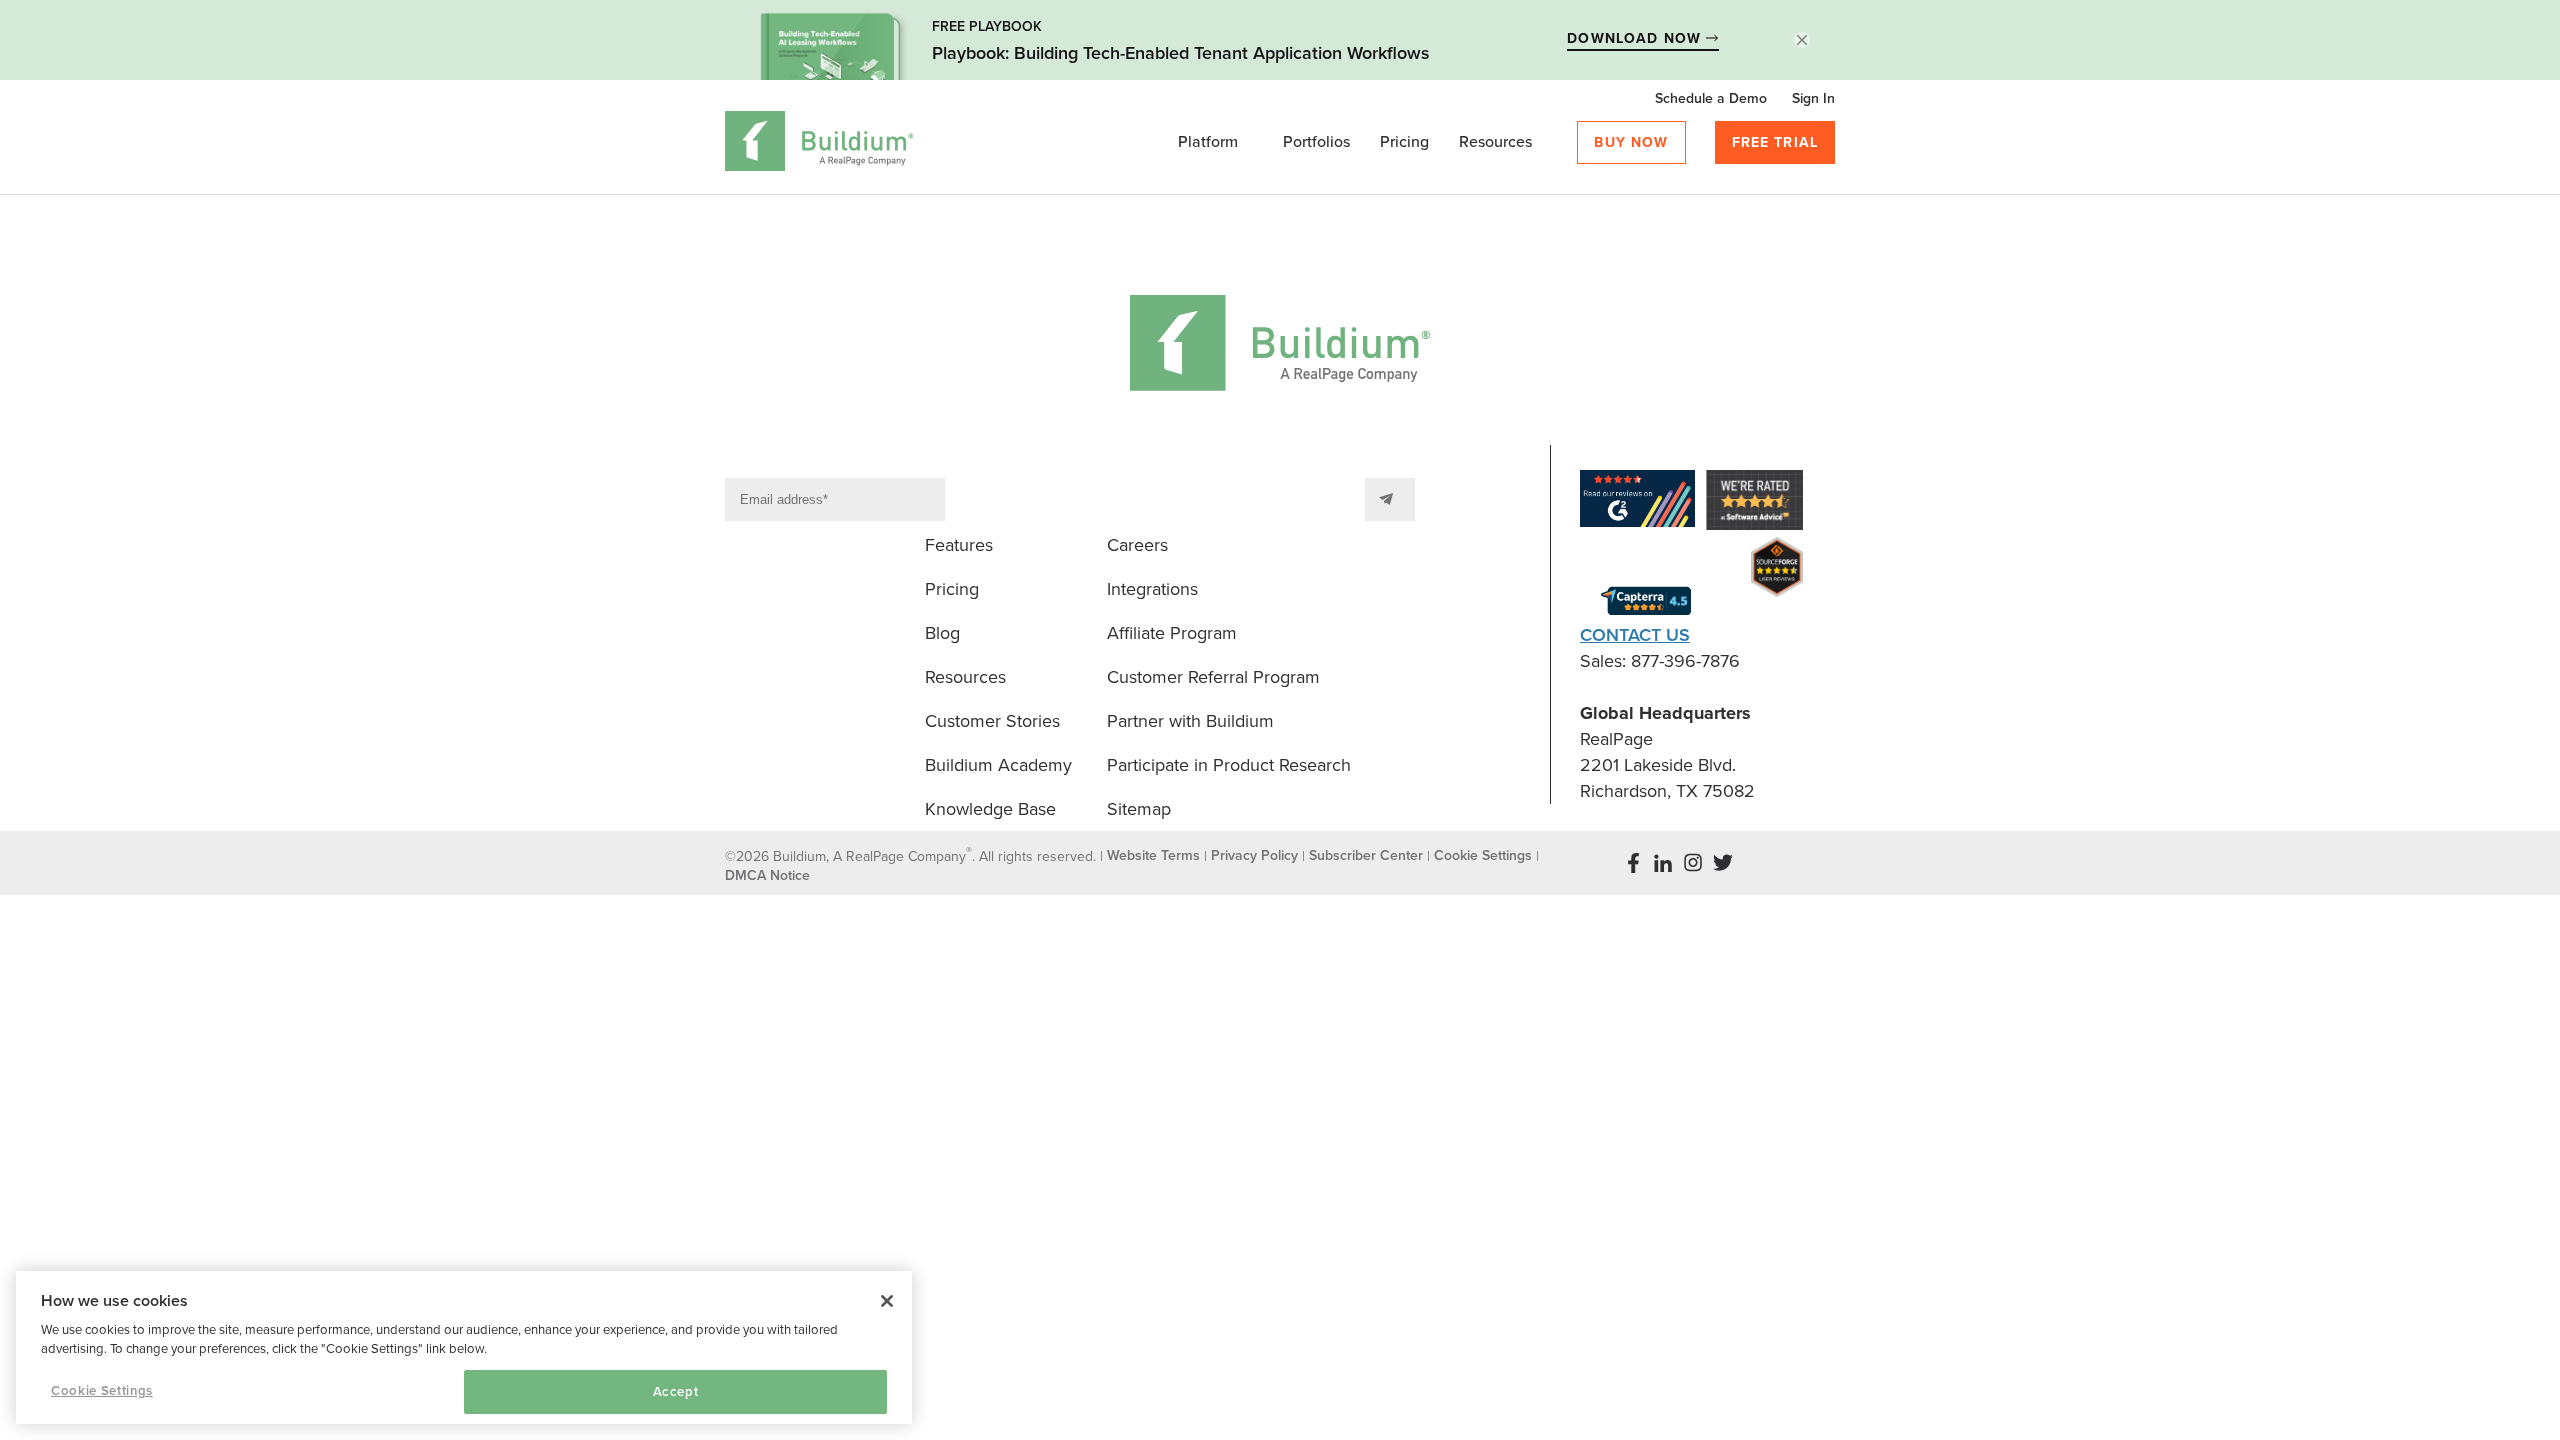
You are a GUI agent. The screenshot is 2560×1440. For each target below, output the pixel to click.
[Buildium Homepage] (819, 144)
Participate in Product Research (1229, 765)
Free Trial (1775, 142)
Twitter (1723, 863)
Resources (1495, 142)
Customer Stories (992, 721)
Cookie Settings (102, 1391)
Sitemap (1139, 809)
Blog (942, 633)
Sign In (1813, 98)
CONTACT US (1635, 635)
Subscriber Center (1366, 855)
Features (959, 545)
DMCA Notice (767, 875)
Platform (1208, 142)
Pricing (1404, 142)
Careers (1137, 545)
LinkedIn (1663, 863)
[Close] (887, 1301)
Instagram (1693, 863)
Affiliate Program (1172, 633)
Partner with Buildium (1190, 721)
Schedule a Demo (1711, 98)
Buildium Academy (998, 765)
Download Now (1636, 38)
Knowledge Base (990, 809)
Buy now (1631, 142)
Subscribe (1390, 499)
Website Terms (1153, 855)
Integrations (1152, 589)
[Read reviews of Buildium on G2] (1637, 502)
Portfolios (1316, 142)
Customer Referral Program (1213, 677)
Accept (676, 1392)
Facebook (1633, 863)
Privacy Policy (1254, 855)
